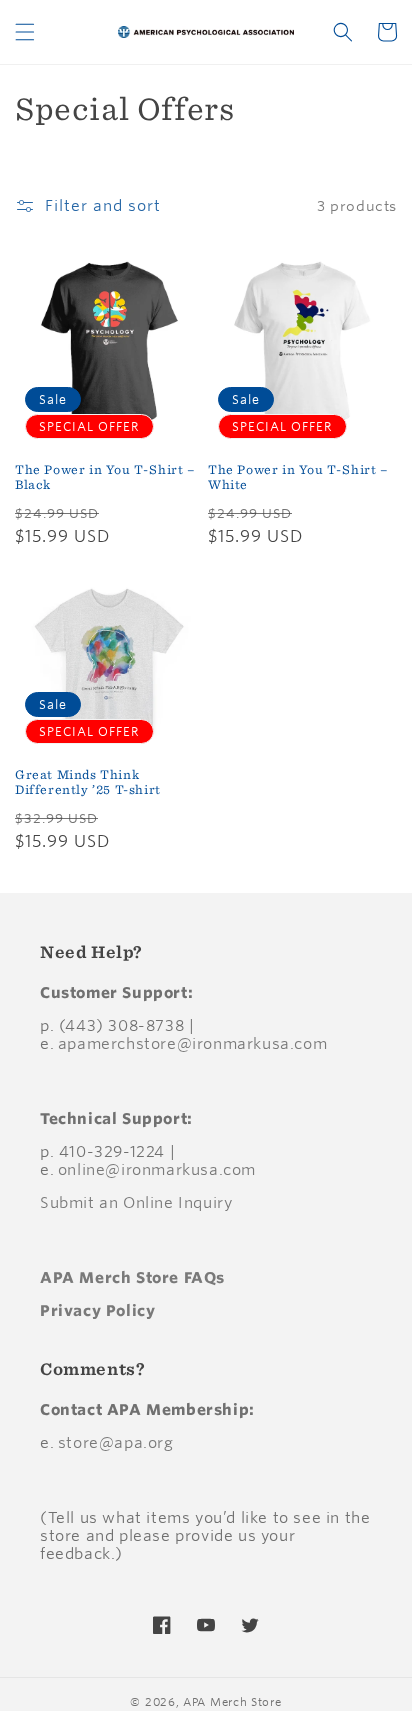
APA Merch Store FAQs (132, 1277)
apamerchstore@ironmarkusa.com (192, 1043)
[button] (25, 32)
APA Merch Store (232, 1702)
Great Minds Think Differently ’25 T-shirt (88, 782)
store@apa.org (116, 1442)
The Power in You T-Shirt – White (298, 477)
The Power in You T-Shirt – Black (105, 477)
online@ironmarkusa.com (157, 1169)
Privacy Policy (97, 1310)
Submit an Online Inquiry (136, 1202)
